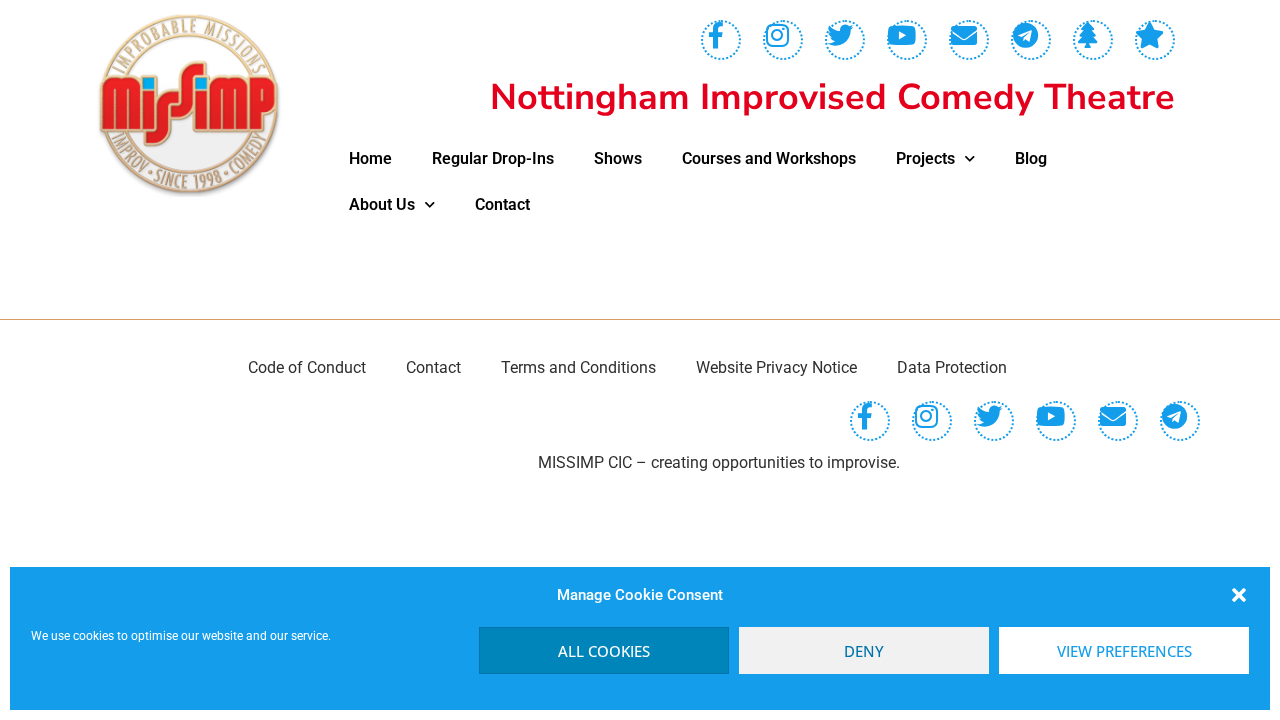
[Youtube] (907, 40)
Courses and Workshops (769, 158)
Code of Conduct (307, 367)
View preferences (1124, 651)
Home (370, 158)
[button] (1239, 595)
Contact (502, 204)
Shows (618, 158)
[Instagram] (783, 40)
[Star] (1155, 40)
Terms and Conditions (578, 367)
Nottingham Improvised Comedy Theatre (832, 97)
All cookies (604, 651)
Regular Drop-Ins (493, 158)
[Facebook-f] (721, 40)
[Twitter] (845, 40)
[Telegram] (1031, 40)
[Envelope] (969, 40)
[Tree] (1093, 40)
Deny (864, 651)
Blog (1031, 158)
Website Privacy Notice (776, 367)
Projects (925, 158)
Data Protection (952, 367)
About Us (382, 204)
